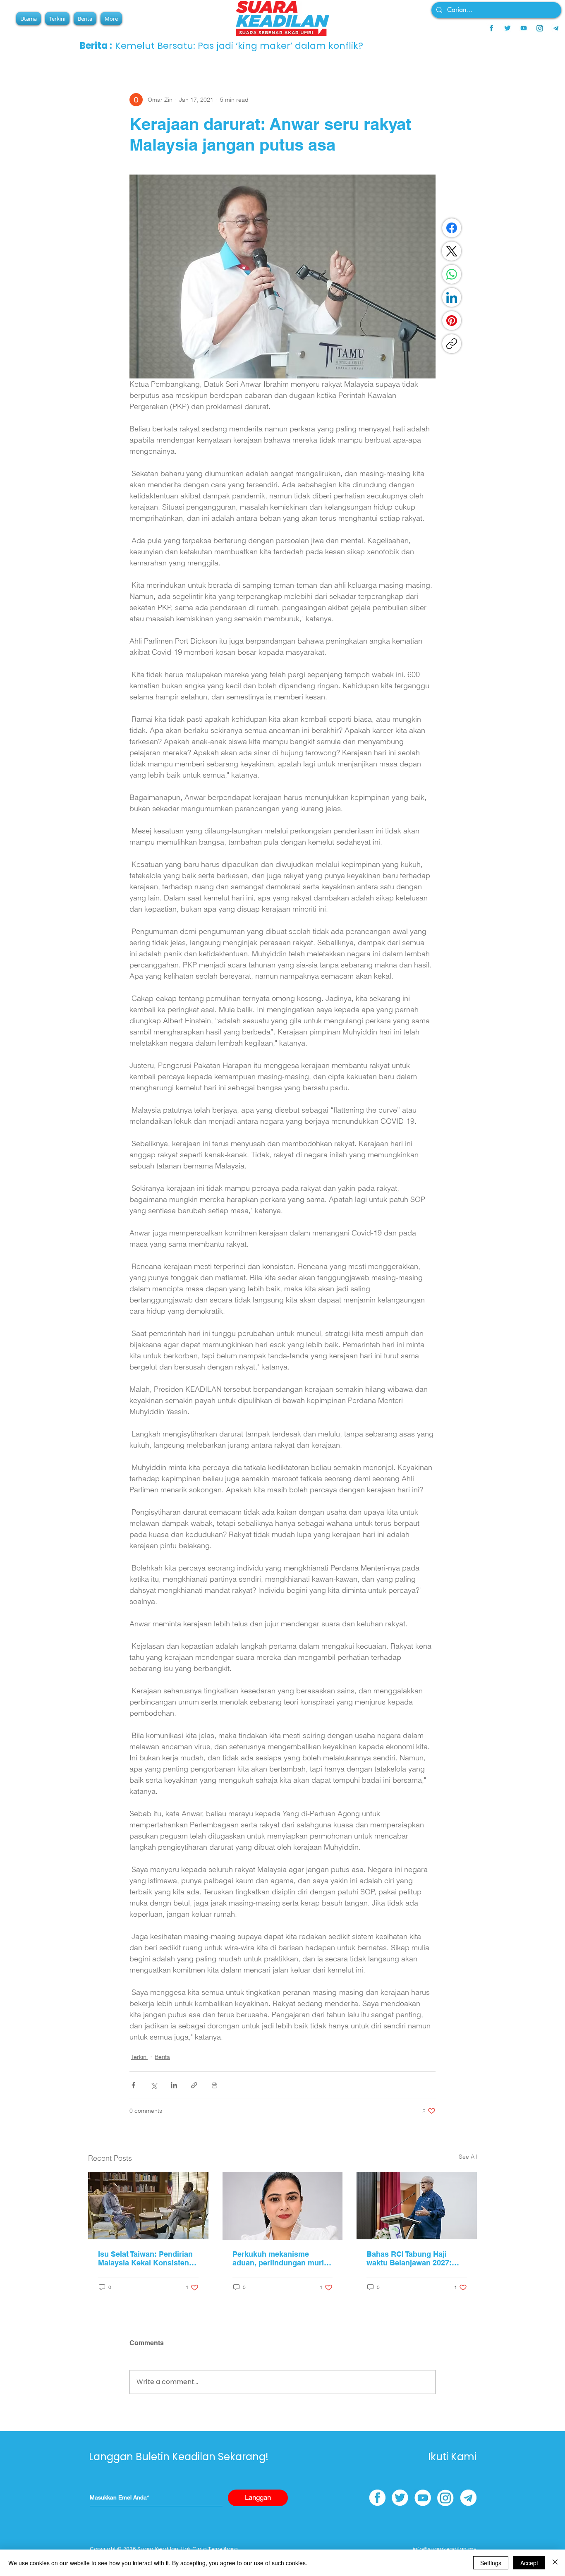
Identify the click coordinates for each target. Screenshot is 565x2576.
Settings (491, 2563)
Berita (162, 2057)
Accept (529, 2563)
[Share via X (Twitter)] (154, 2085)
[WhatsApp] (452, 274)
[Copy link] (452, 344)
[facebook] (491, 28)
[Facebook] (452, 228)
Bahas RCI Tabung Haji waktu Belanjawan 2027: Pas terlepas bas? (409, 2258)
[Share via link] (194, 2085)
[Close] (555, 2563)
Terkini (139, 2057)
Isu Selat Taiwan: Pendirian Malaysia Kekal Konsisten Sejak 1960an (145, 2258)
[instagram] (540, 28)
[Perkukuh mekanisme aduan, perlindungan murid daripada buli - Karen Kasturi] (283, 2206)
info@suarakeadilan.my (445, 2549)
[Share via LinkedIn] (174, 2085)
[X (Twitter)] (452, 251)
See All (468, 2157)
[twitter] (508, 28)
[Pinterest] (452, 321)
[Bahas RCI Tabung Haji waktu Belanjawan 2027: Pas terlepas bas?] (417, 2206)
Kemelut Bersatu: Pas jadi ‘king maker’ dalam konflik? (239, 46)
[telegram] (556, 28)
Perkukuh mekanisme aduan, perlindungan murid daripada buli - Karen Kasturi (280, 2258)
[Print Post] (214, 2085)
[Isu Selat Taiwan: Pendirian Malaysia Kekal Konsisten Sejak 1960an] (148, 2206)
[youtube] (524, 28)
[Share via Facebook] (133, 2085)
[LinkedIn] (452, 297)
